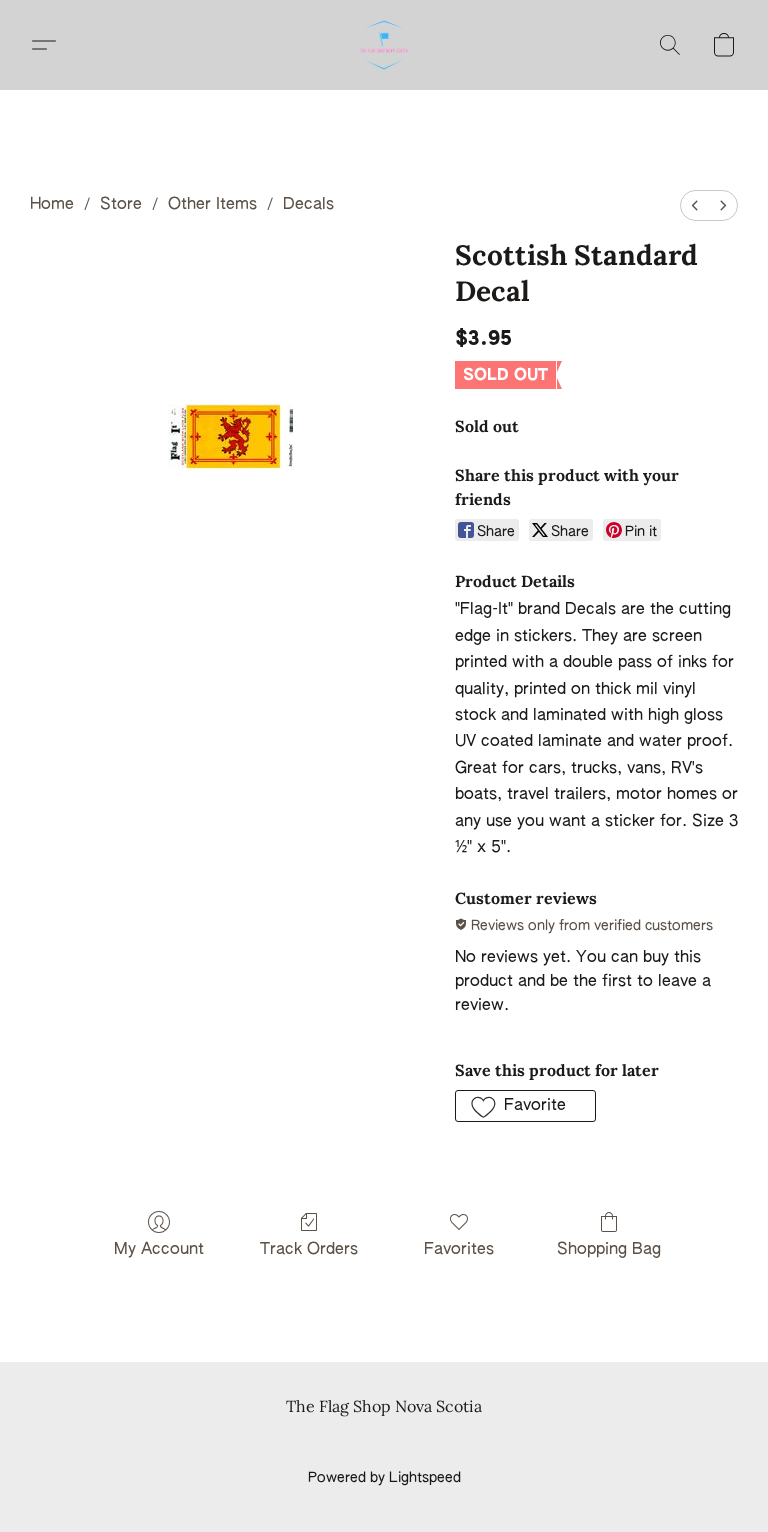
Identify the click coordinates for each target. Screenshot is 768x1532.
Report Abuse (384, 1444)
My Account (159, 1250)
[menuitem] (695, 205)
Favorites (459, 1250)
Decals (308, 205)
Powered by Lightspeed (384, 1478)
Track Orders (309, 1250)
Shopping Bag (609, 1250)
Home (52, 205)
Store (121, 205)
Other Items (212, 205)
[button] (384, 45)
